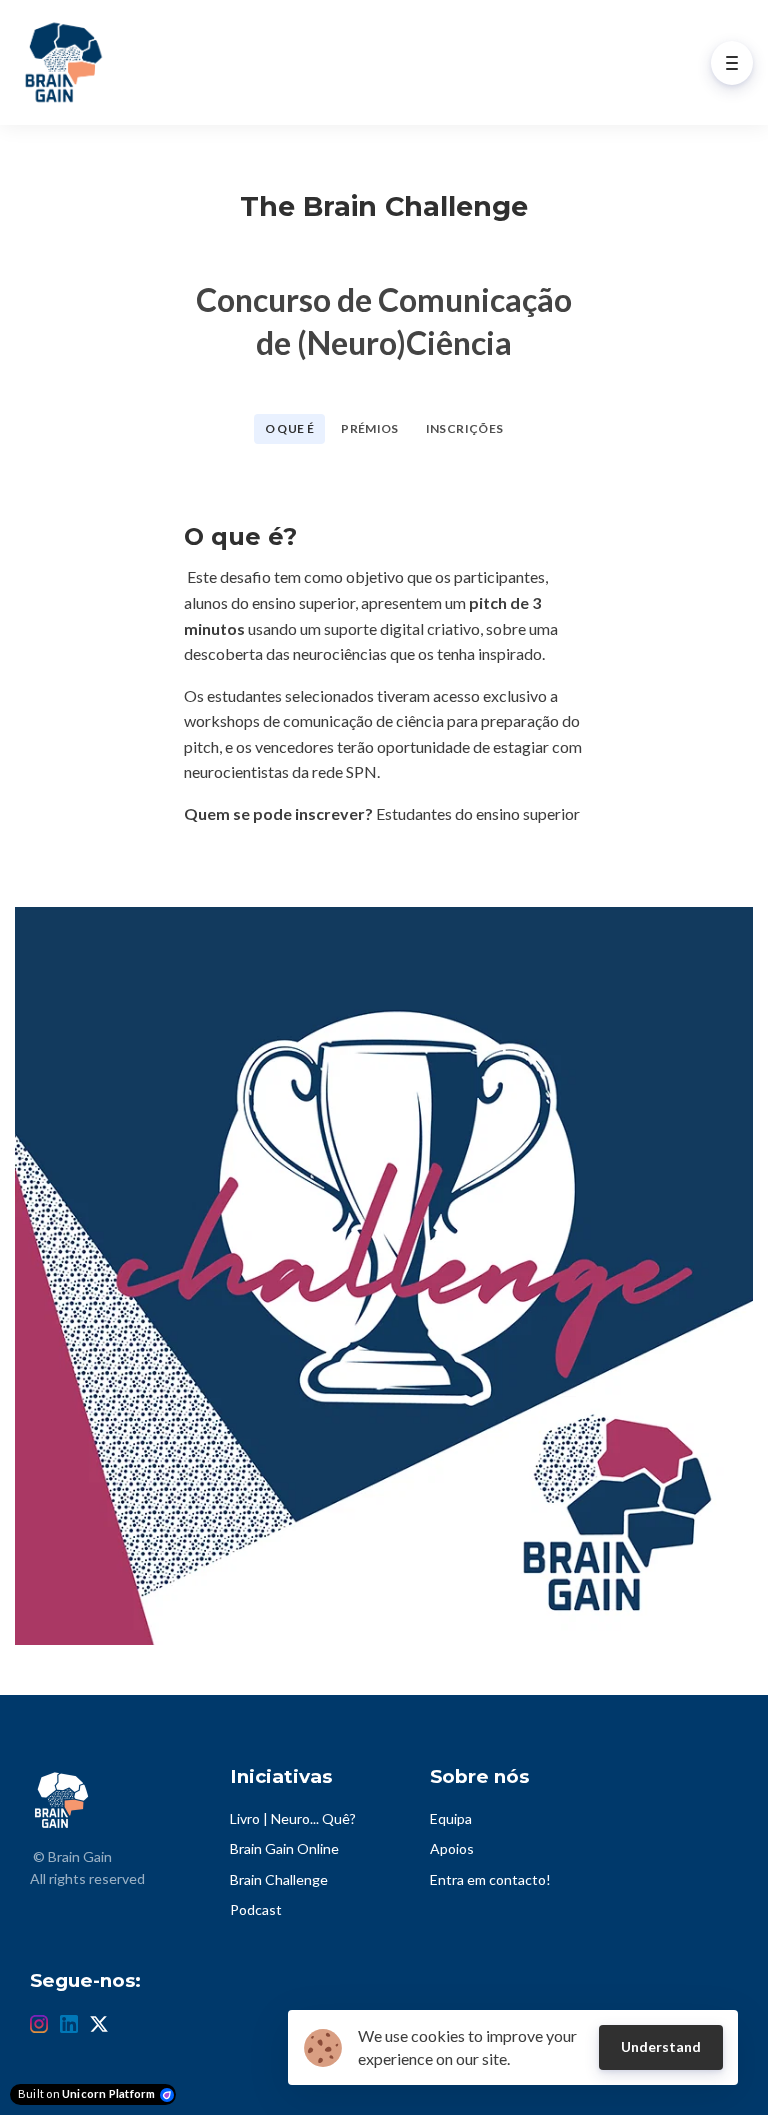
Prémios (370, 428)
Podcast (256, 1909)
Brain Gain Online (284, 1848)
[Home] (66, 62)
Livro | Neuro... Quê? (293, 1818)
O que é (290, 428)
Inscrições (465, 428)
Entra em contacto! (490, 1879)
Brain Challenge (279, 1879)
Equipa (451, 1818)
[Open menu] (732, 63)
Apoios (452, 1848)
